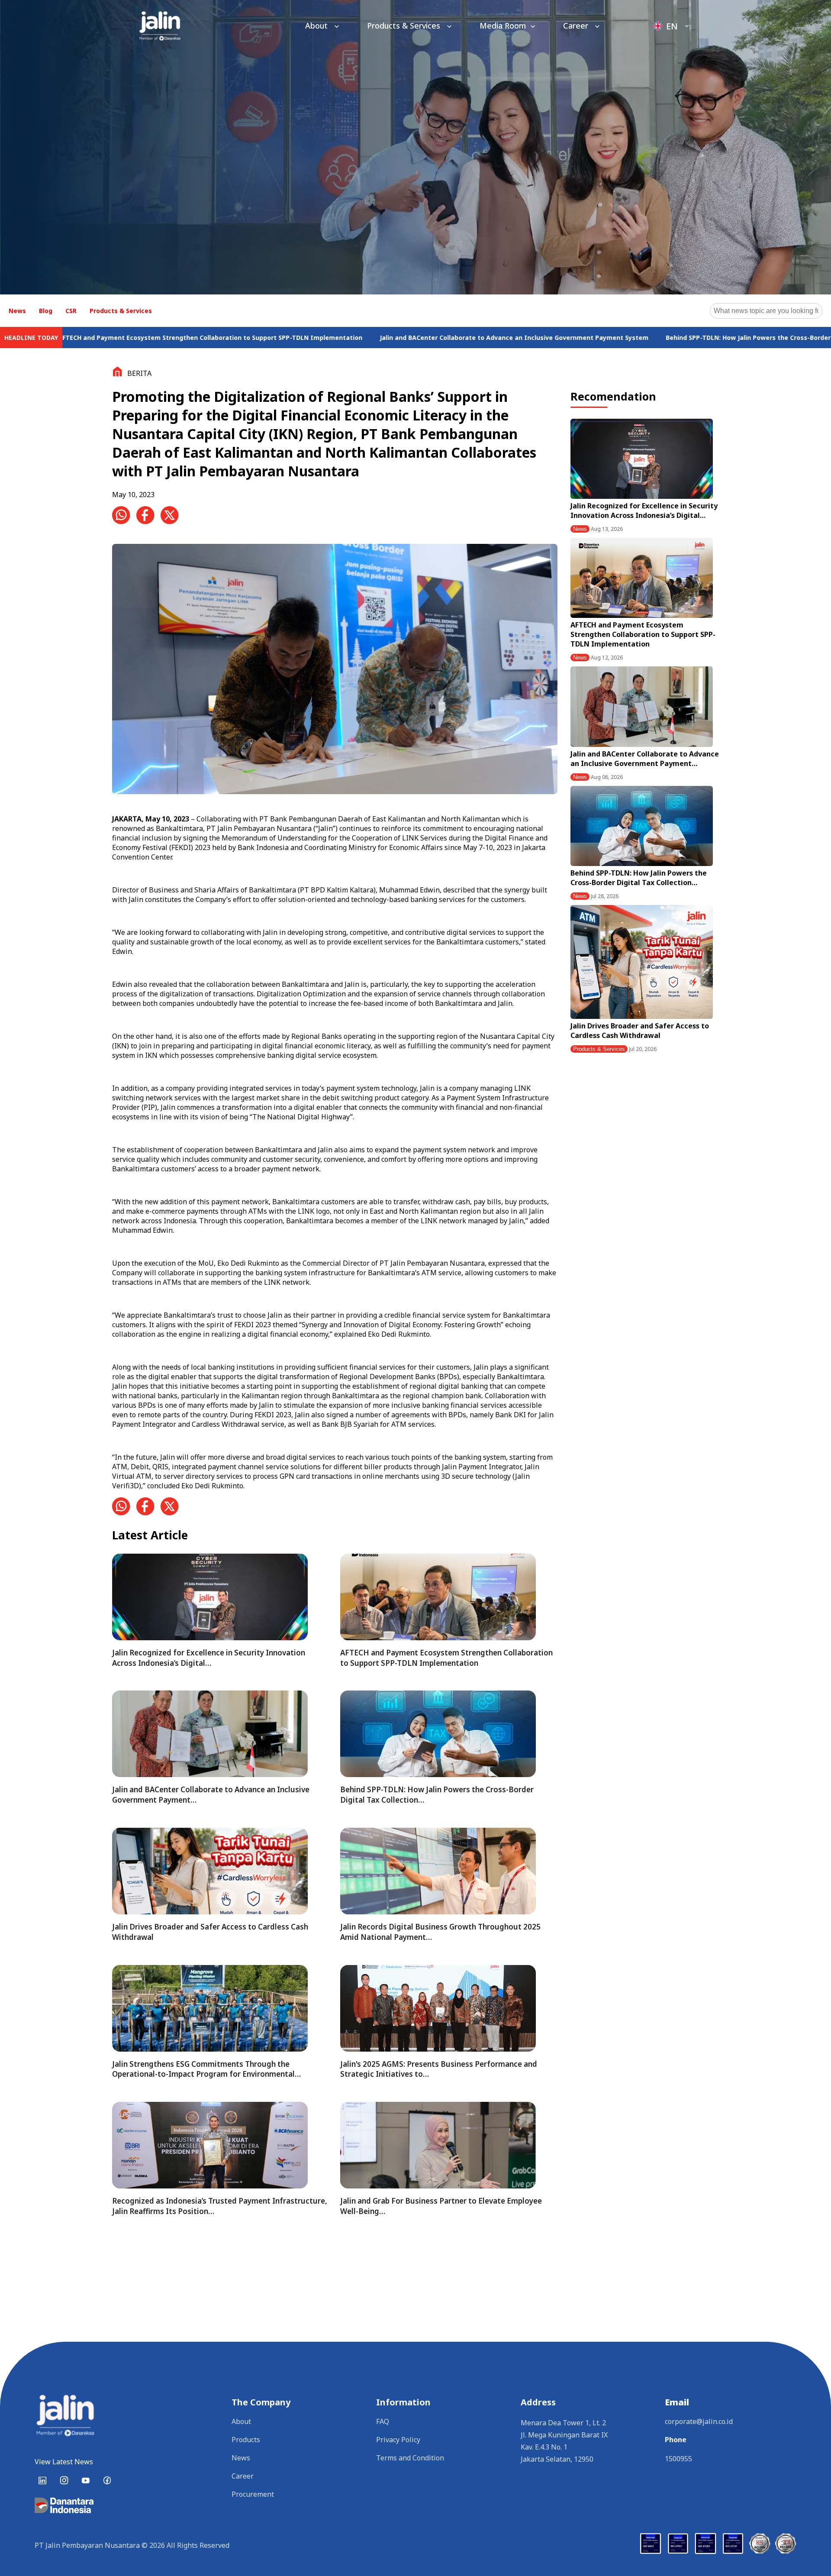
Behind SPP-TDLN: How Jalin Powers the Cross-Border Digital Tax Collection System (649, 338)
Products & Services (405, 26)
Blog (46, 311)
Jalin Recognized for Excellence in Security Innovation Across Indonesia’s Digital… (644, 511)
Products (246, 2440)
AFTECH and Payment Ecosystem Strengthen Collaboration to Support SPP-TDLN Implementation (643, 634)
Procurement (253, 2494)
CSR (71, 311)
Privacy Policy (398, 2440)
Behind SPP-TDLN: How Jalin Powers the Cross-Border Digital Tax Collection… (639, 878)
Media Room (503, 26)
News (17, 311)
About (317, 26)
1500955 (678, 2459)
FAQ (383, 2421)
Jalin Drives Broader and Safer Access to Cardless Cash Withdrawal (640, 1031)
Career (577, 26)
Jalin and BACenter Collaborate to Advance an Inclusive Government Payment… (645, 759)
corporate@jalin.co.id (699, 2421)
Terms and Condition (410, 2458)
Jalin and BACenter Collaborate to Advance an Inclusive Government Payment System (369, 338)
